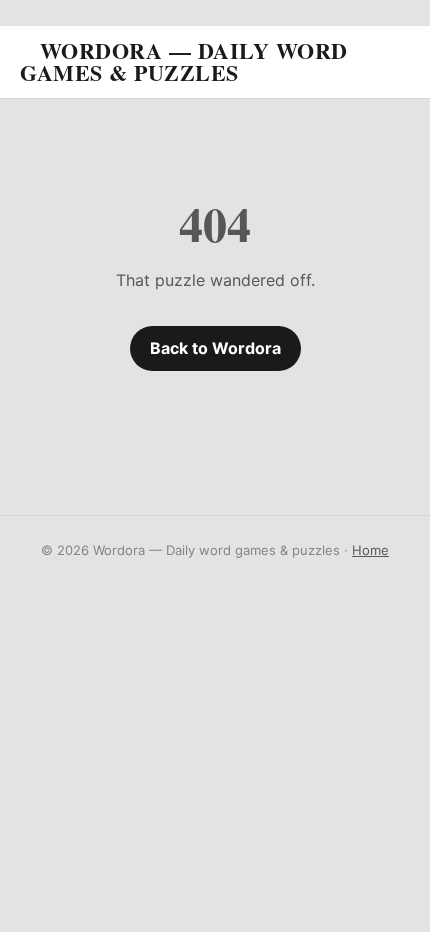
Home (370, 550)
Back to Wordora (215, 348)
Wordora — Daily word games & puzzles (184, 61)
